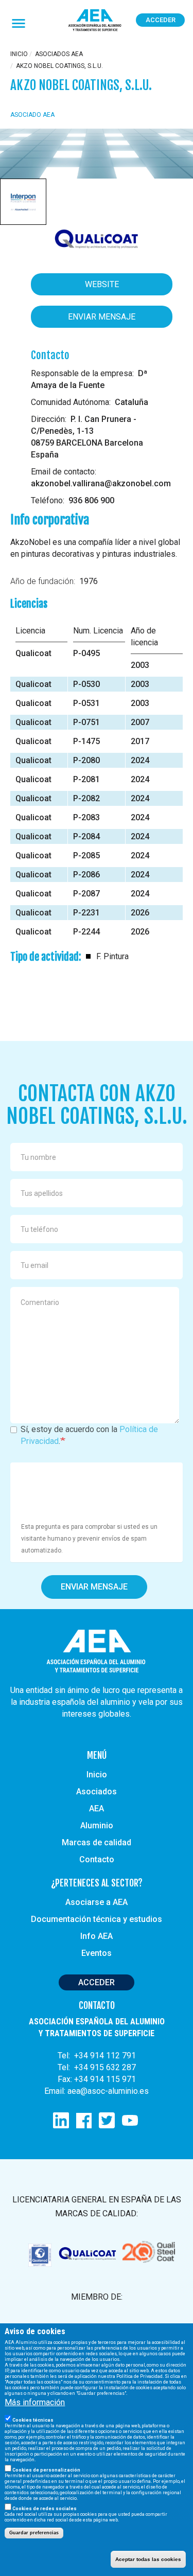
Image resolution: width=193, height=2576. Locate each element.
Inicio (19, 54)
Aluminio (97, 1825)
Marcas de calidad (97, 1842)
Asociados (97, 1792)
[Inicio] (95, 21)
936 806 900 (91, 500)
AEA (97, 1809)
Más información (35, 2402)
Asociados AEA (59, 54)
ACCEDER (97, 1982)
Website (102, 284)
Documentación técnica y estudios (97, 1919)
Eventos (97, 1953)
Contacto (97, 1859)
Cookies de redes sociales (45, 2509)
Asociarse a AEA (97, 1902)
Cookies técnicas (33, 2420)
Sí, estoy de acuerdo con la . (89, 1435)
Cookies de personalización (46, 2470)
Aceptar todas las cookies (148, 2559)
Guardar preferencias (34, 2533)
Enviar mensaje (102, 317)
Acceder (161, 20)
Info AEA (97, 1936)
